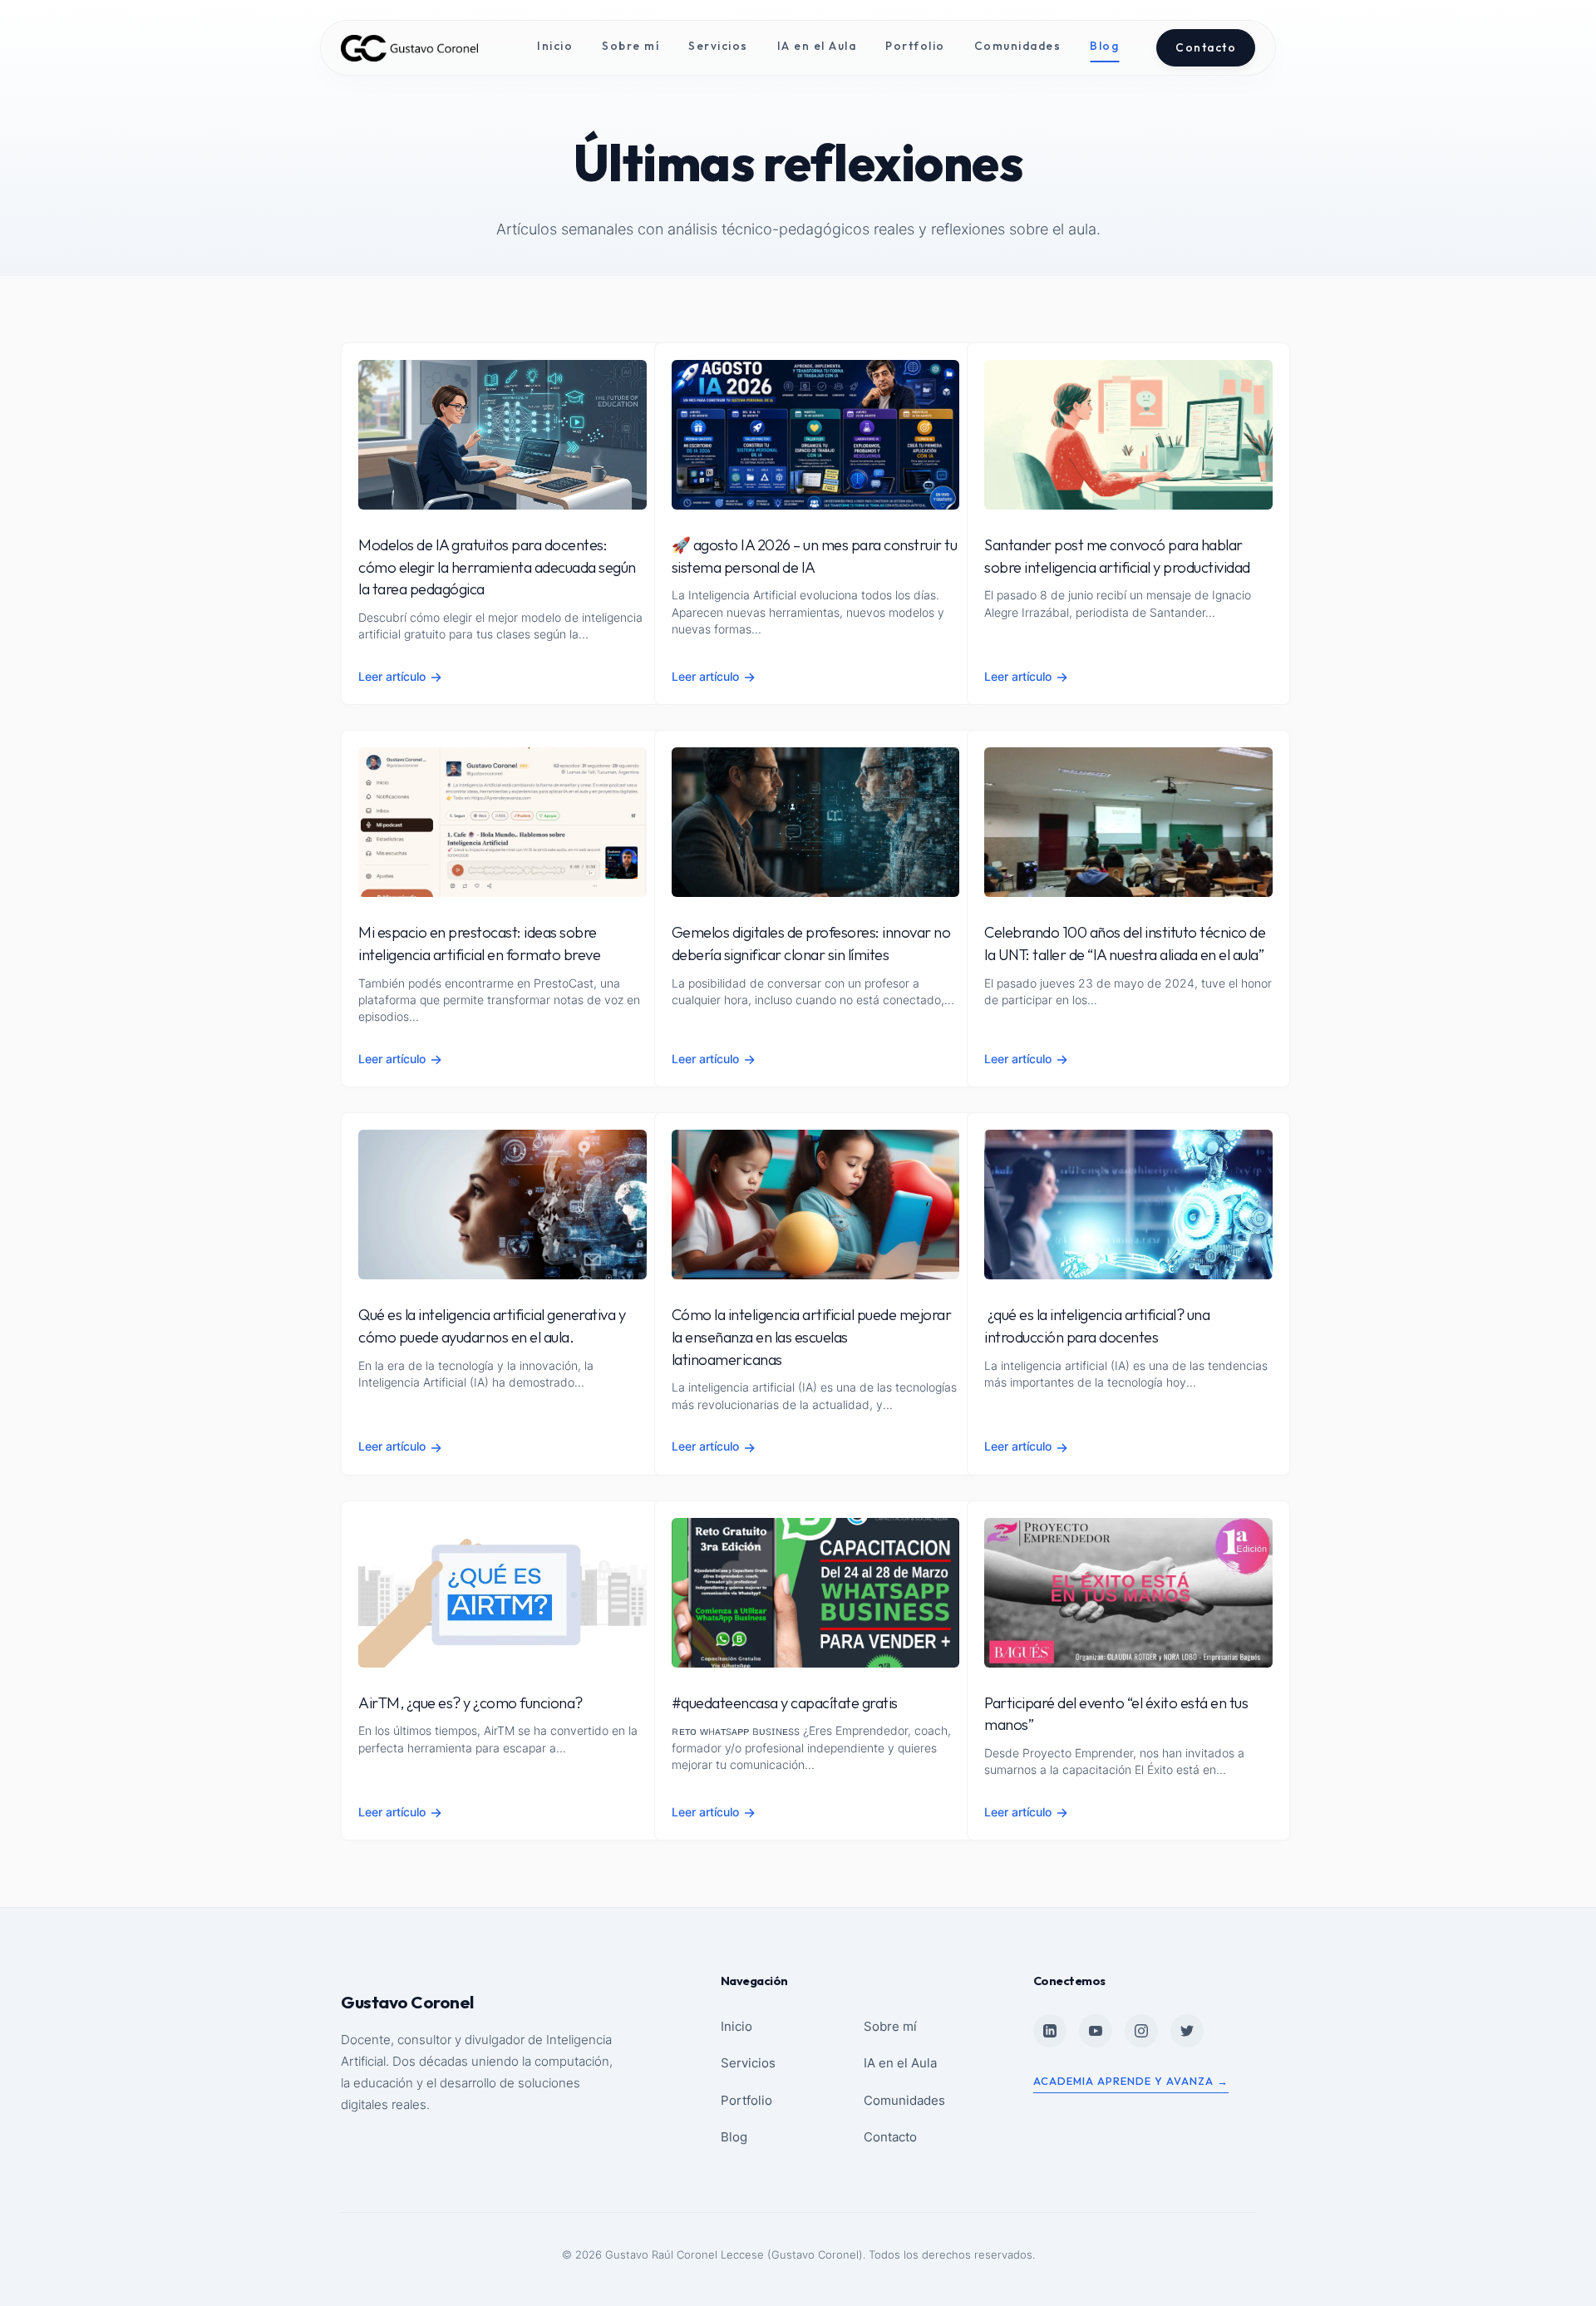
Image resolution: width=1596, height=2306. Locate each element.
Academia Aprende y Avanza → (1131, 2081)
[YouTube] (1096, 2031)
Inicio (555, 46)
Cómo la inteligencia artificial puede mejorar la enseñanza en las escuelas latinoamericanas (812, 1337)
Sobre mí (631, 46)
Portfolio (915, 46)
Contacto (1206, 47)
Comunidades (1018, 46)
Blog (1104, 46)
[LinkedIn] (1050, 2031)
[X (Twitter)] (1187, 2031)
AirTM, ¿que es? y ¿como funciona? (470, 1703)
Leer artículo (400, 677)
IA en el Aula (817, 46)
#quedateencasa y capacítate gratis (785, 1703)
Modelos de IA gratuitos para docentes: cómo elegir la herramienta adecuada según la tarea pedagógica (497, 567)
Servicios (718, 46)
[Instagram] (1141, 2031)
